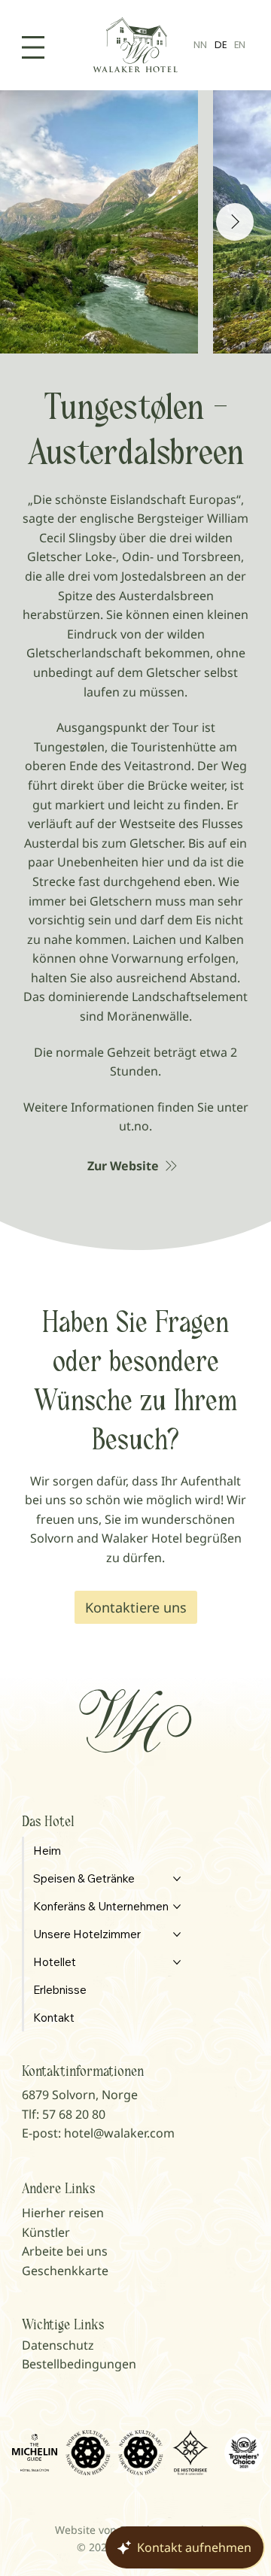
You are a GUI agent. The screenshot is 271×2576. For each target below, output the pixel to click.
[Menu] (33, 47)
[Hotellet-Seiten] (177, 1962)
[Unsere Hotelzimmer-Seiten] (177, 1934)
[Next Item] (235, 222)
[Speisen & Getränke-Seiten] (177, 1879)
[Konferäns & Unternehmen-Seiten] (177, 1907)
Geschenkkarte (65, 2271)
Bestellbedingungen (79, 2364)
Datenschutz (58, 2345)
